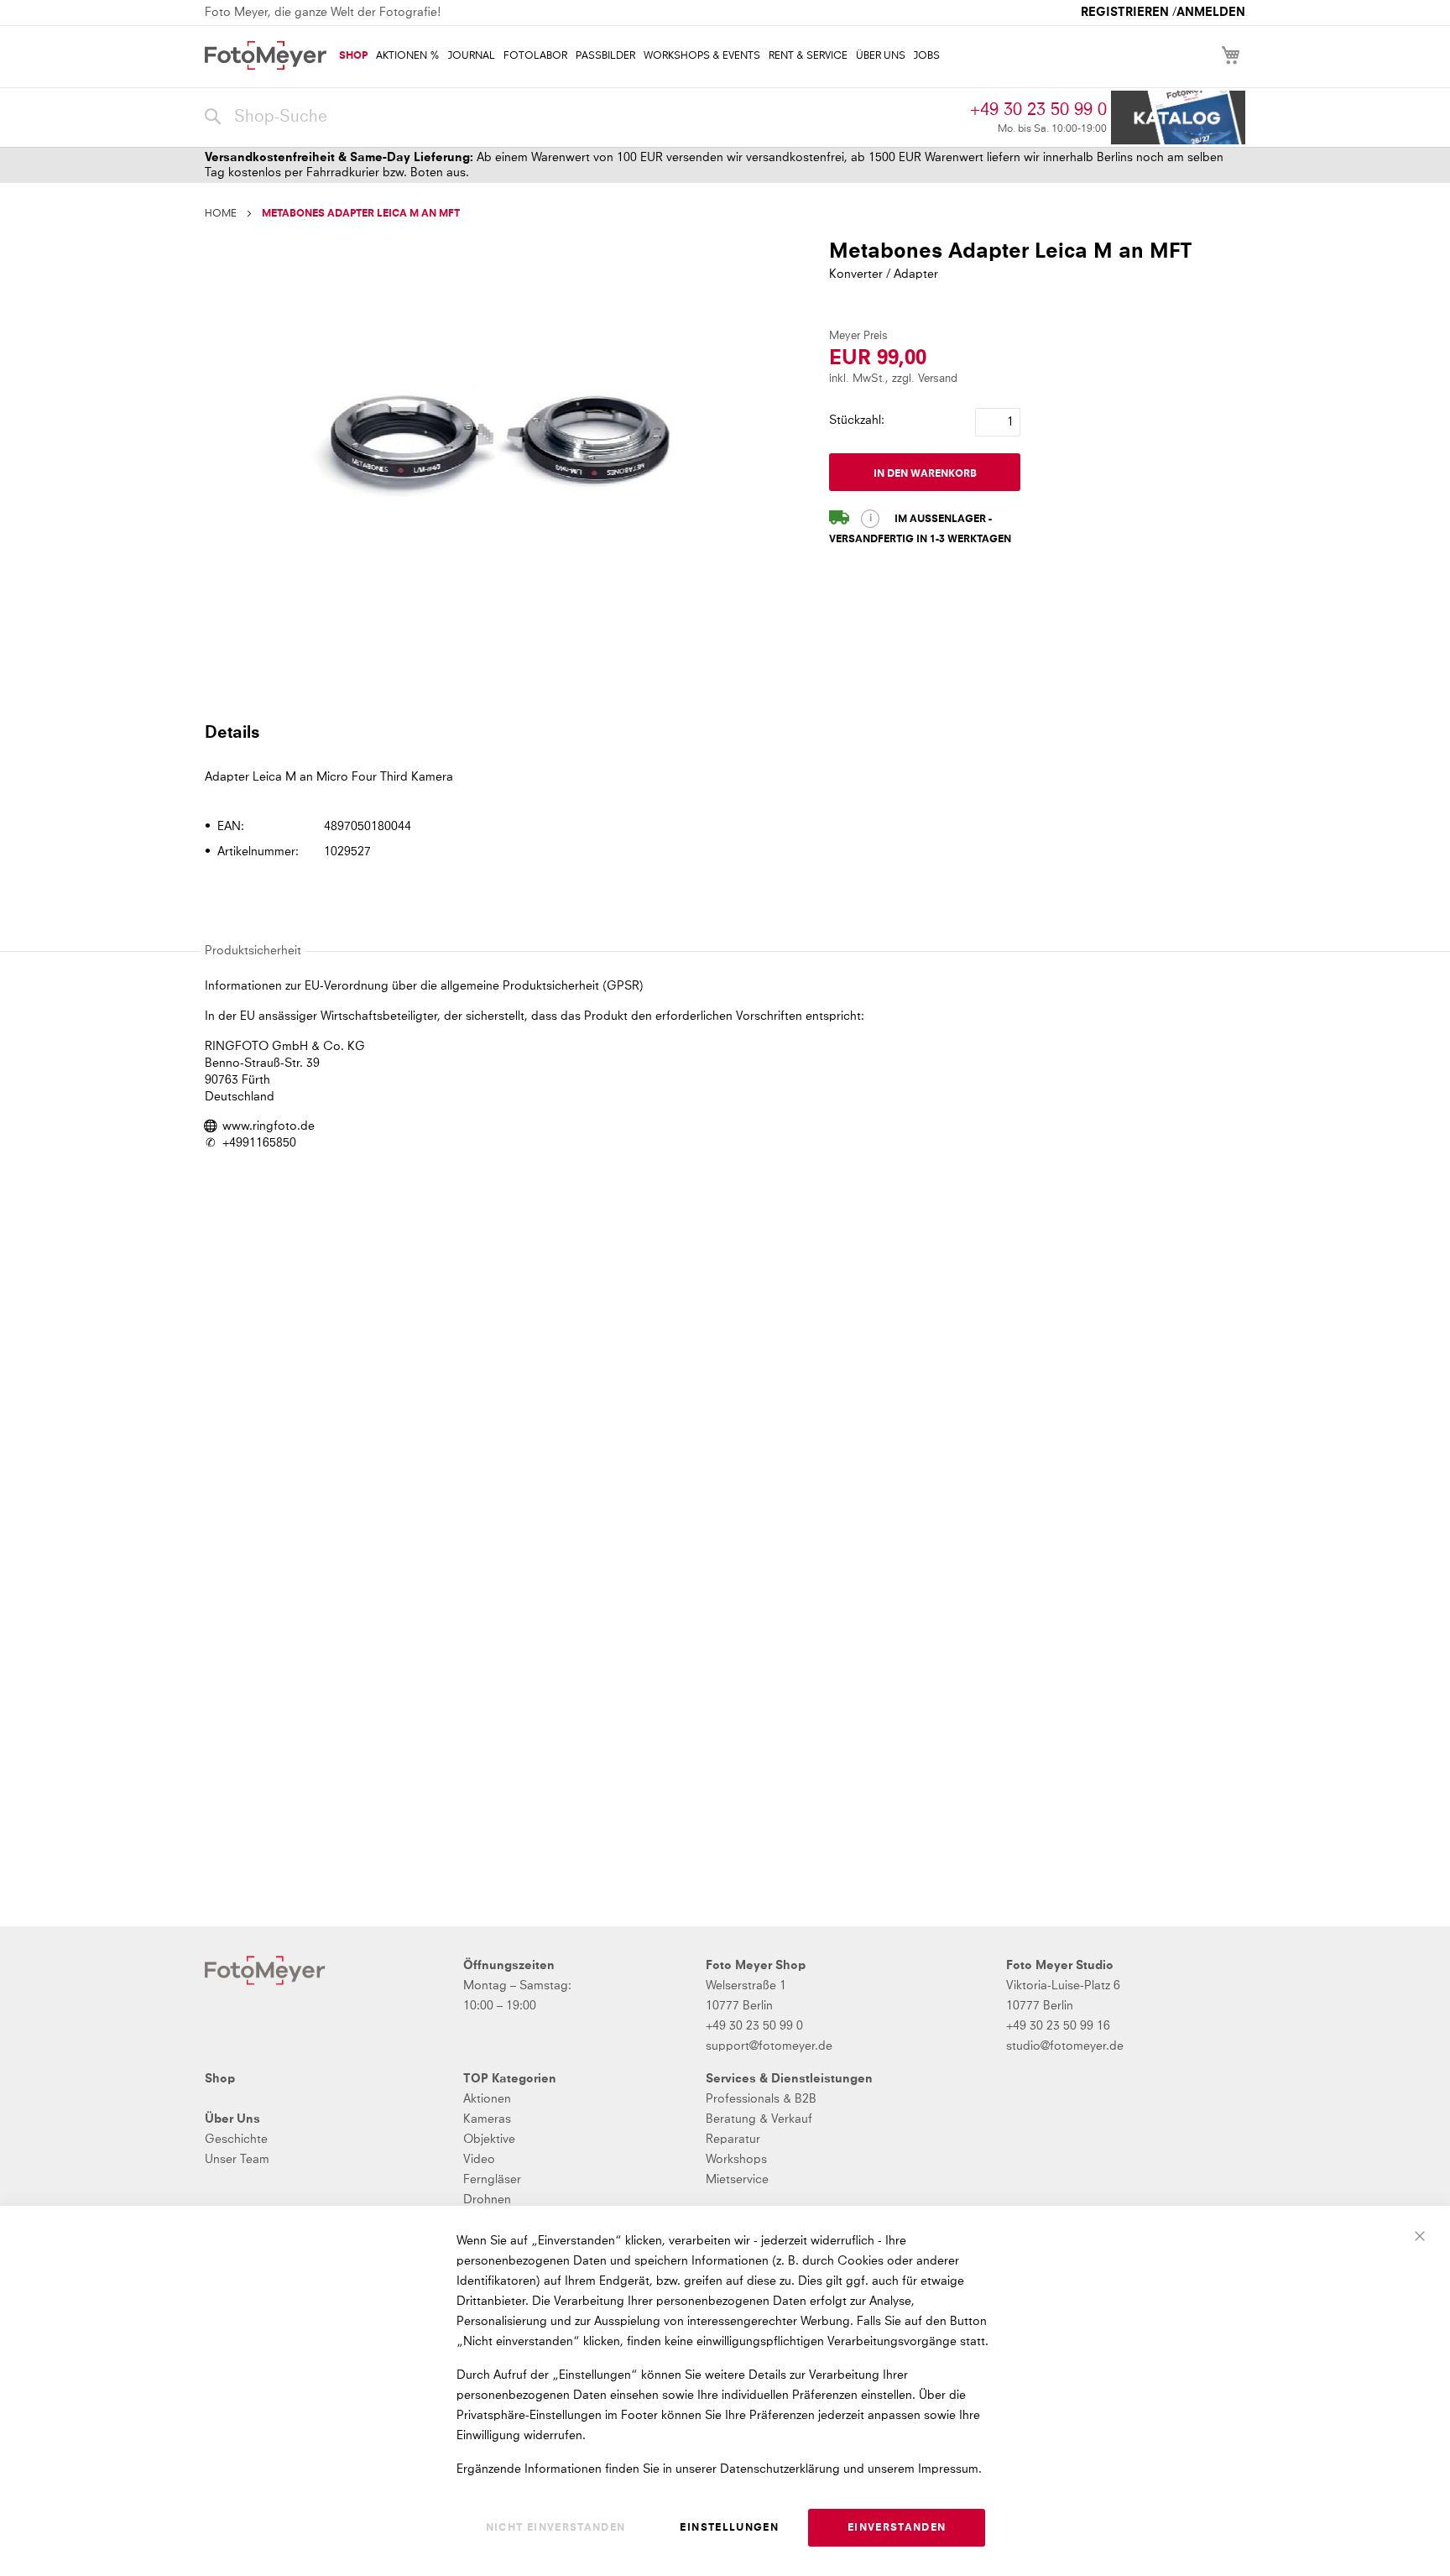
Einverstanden (897, 2528)
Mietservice (737, 2180)
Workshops (736, 2160)
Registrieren (1125, 13)
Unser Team (237, 2160)
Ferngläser (492, 2180)
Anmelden (1211, 13)
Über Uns (232, 2119)
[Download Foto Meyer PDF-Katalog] (1178, 118)
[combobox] (583, 118)
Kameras (487, 2119)
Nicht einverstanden (556, 2528)
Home (221, 214)
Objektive (489, 2140)
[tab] (723, 732)
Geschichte (236, 2140)
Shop (220, 2079)
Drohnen (487, 2200)
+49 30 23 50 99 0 (1038, 110)
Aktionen (487, 2099)
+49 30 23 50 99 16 (1058, 2026)
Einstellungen (729, 2528)
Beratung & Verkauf (759, 2119)
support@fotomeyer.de (769, 2046)
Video (479, 2160)
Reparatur (733, 2140)
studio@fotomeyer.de (1065, 2046)
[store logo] (266, 55)
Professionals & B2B (761, 2099)
